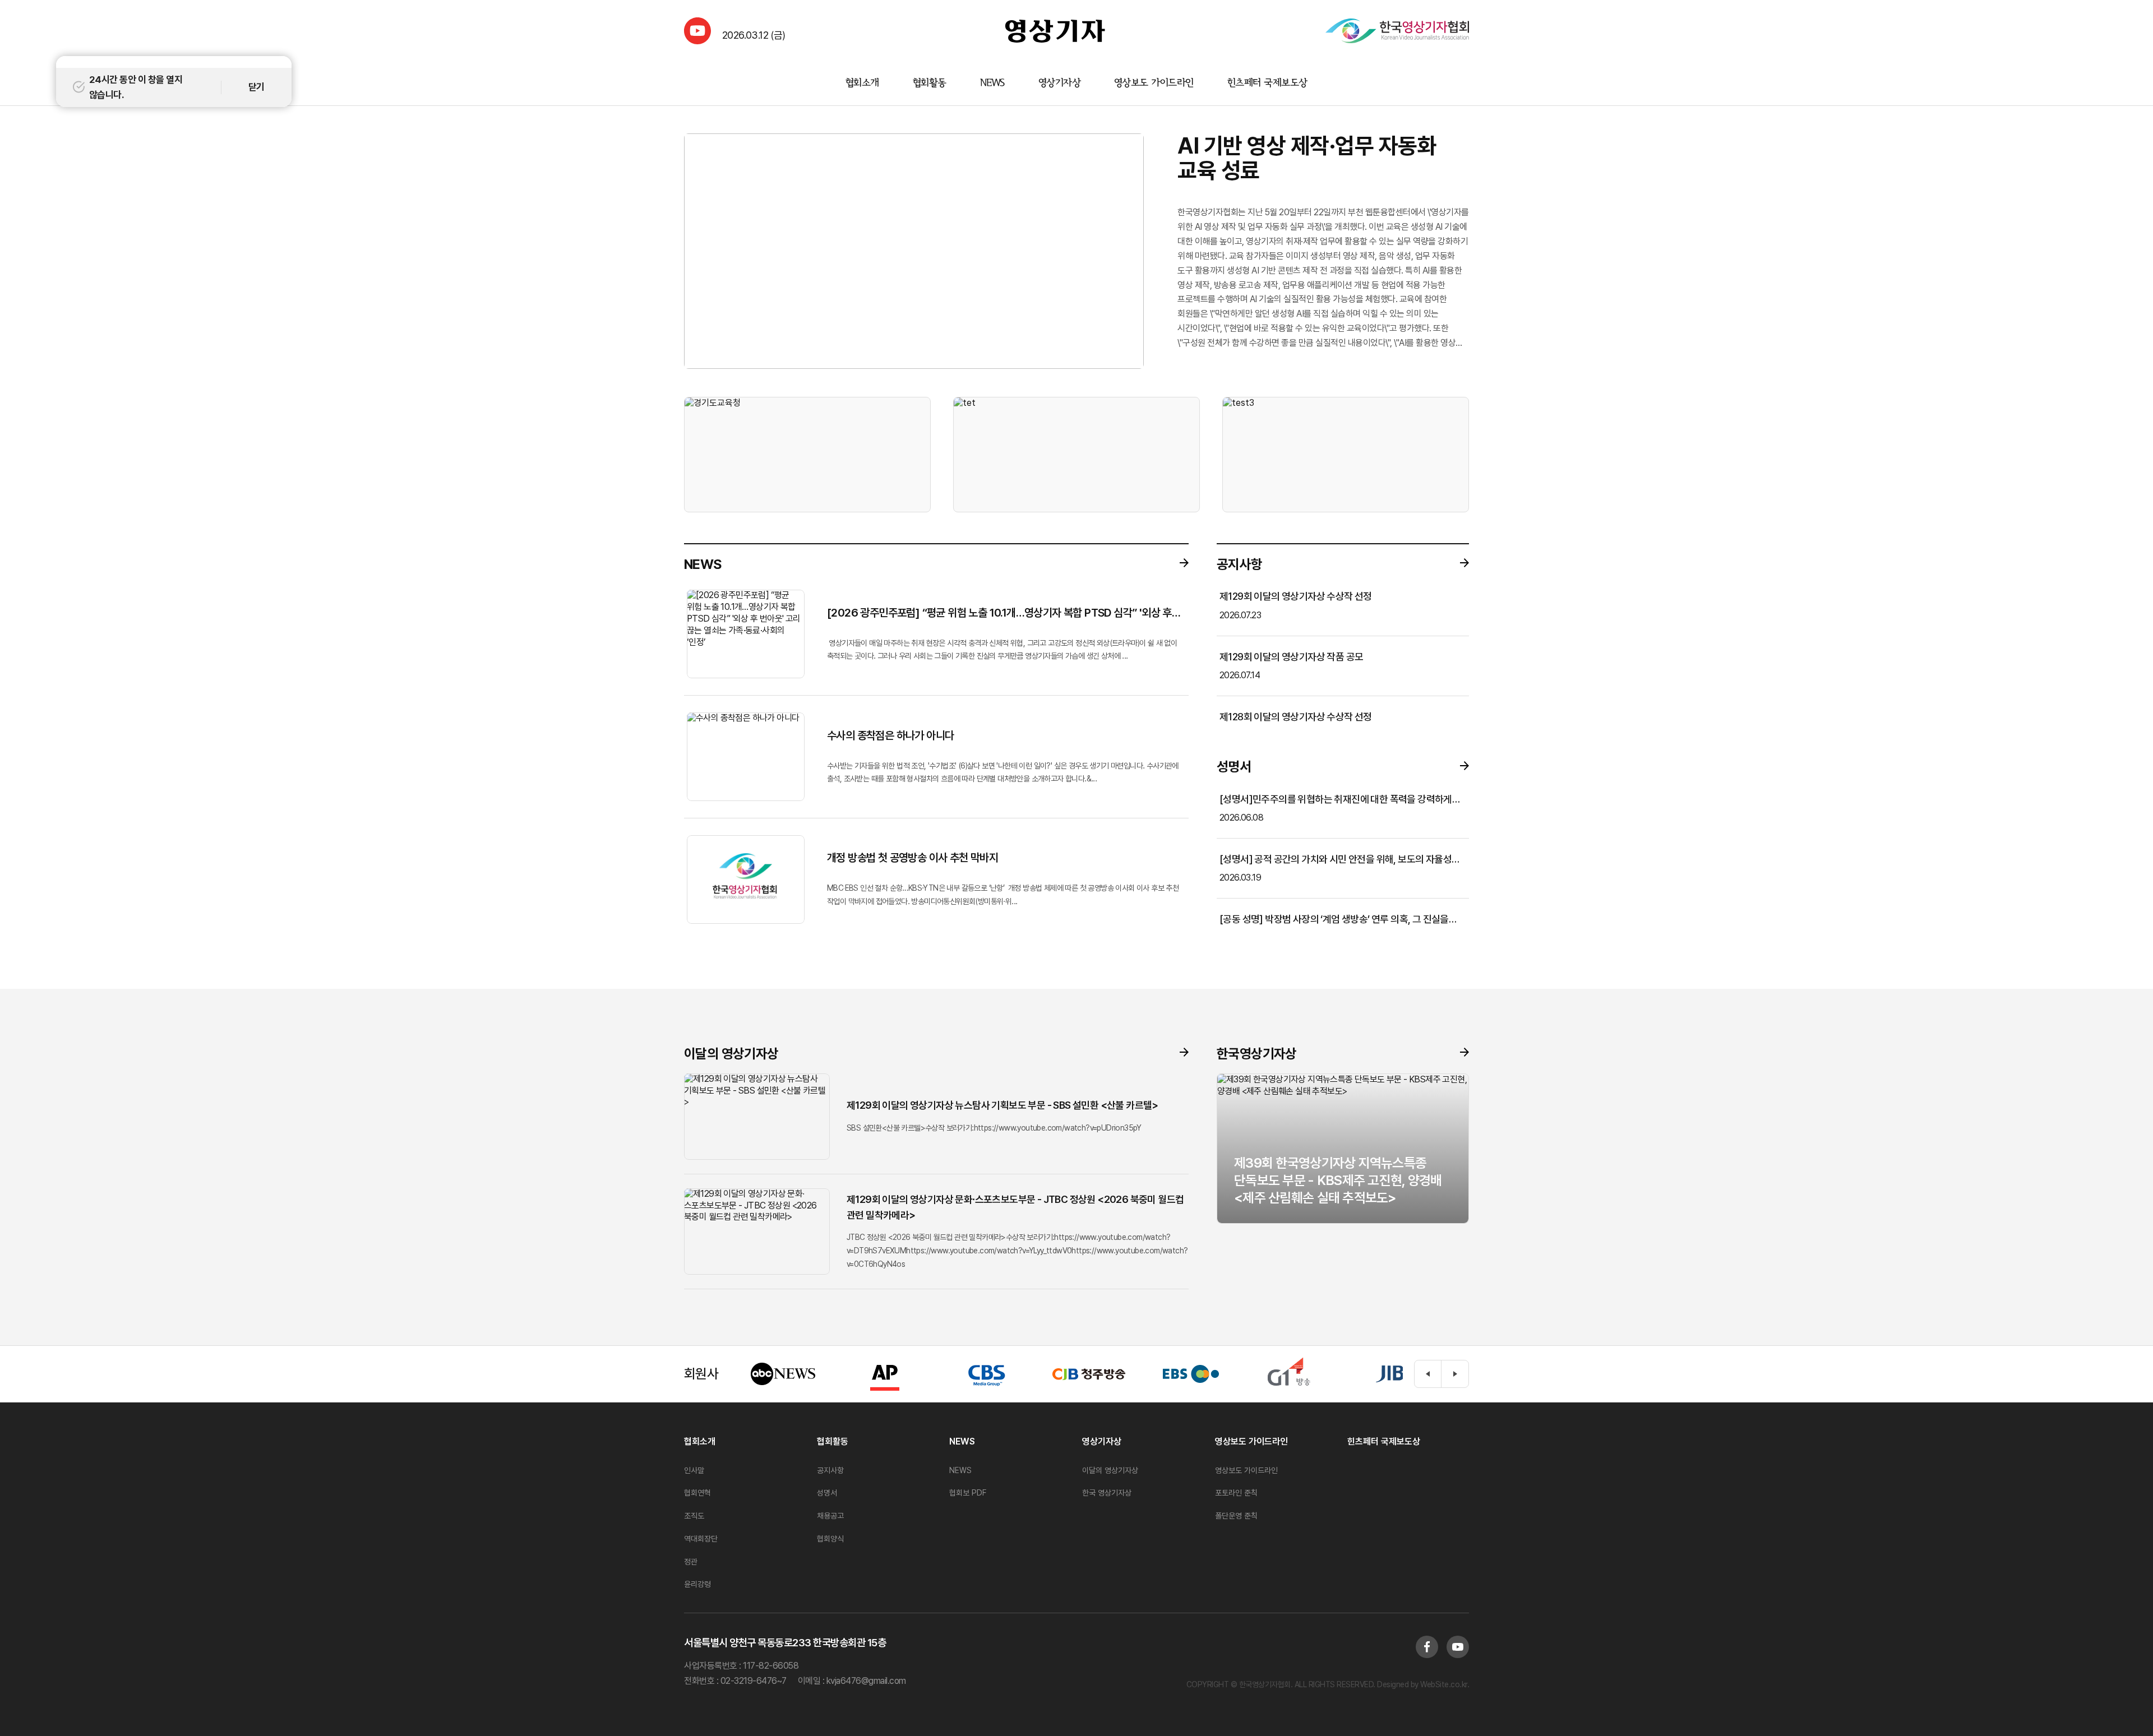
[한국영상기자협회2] (1397, 31)
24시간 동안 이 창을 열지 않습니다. (136, 87)
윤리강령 (697, 1584)
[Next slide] (1455, 1374)
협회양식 (830, 1539)
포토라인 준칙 (1236, 1493)
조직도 (694, 1516)
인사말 (694, 1470)
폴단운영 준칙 (1236, 1516)
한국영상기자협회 (1055, 31)
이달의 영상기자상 (1110, 1470)
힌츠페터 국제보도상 (1267, 83)
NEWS (992, 83)
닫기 (257, 87)
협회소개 (862, 83)
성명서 (827, 1493)
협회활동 (930, 83)
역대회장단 (701, 1539)
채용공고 (830, 1516)
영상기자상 (1059, 83)
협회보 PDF (968, 1493)
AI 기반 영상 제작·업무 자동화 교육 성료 (1307, 158)
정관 (691, 1562)
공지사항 (830, 1470)
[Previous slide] (1428, 1374)
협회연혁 (697, 1493)
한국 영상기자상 (1107, 1493)
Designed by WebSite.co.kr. (1422, 1684)
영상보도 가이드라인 (1154, 83)
